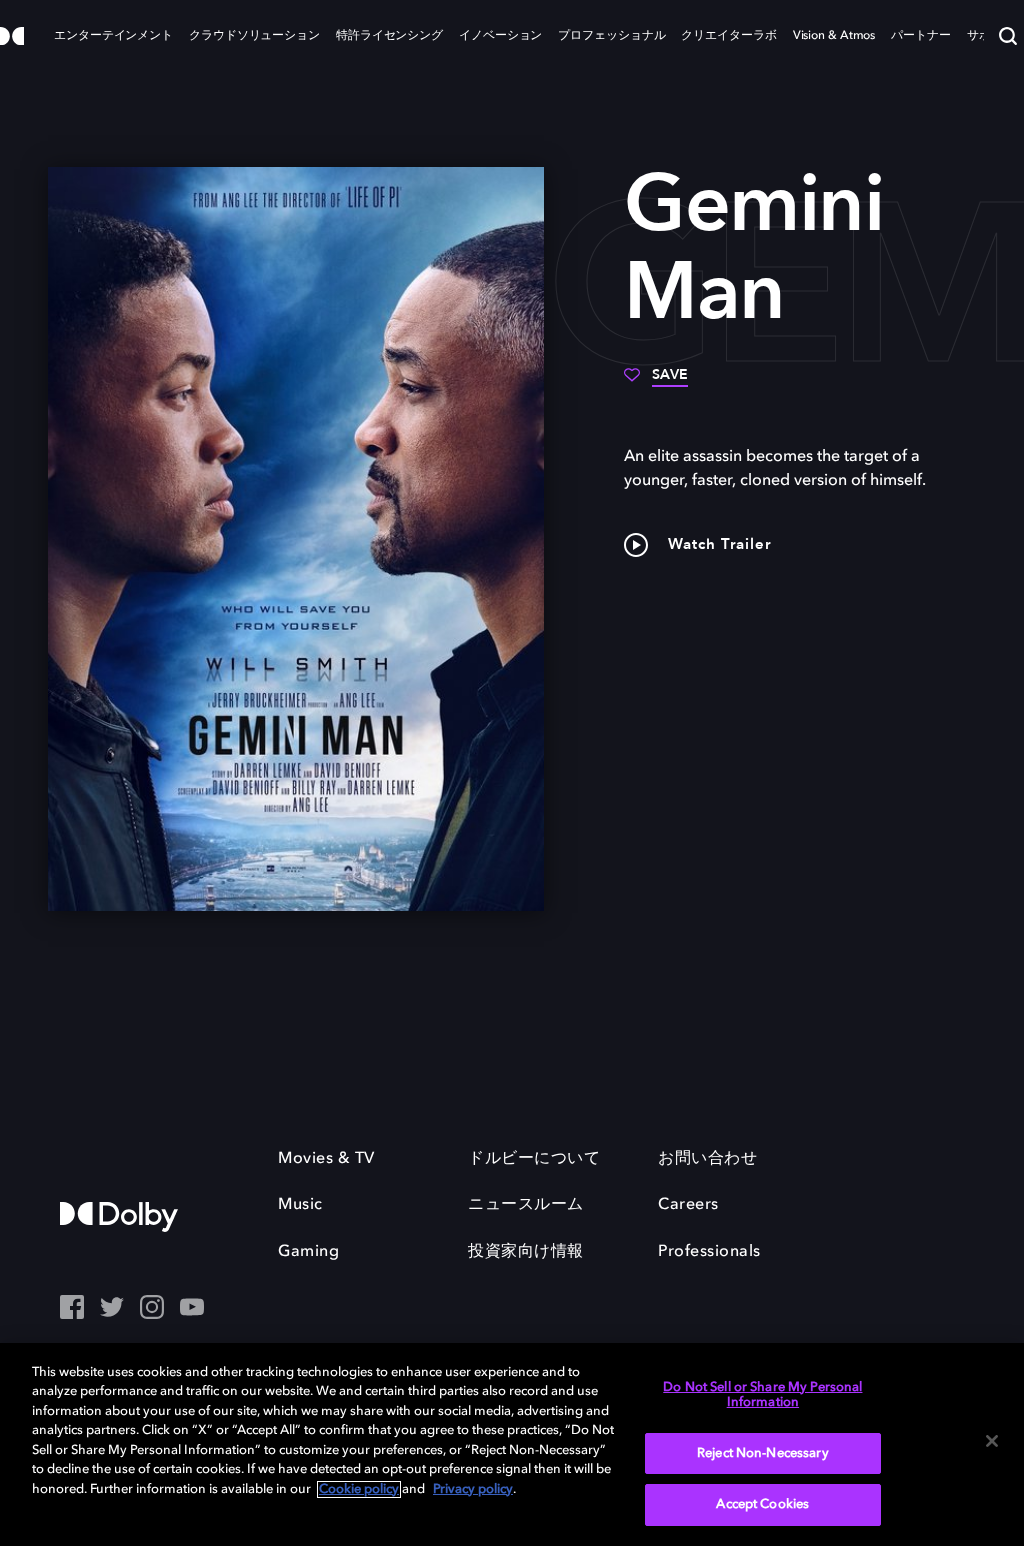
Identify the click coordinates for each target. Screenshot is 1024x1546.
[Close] (992, 1441)
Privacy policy (473, 1489)
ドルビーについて (534, 1159)
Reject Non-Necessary (763, 1453)
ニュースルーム (526, 1205)
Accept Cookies (762, 1504)
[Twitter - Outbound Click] (112, 1309)
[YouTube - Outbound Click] (192, 1309)
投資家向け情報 (526, 1252)
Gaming (308, 1252)
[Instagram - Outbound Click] (152, 1309)
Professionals (709, 1252)
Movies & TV (326, 1159)
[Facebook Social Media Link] (72, 1309)
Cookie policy (359, 1489)
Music (300, 1205)
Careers (688, 1205)
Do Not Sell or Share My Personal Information (762, 1395)
